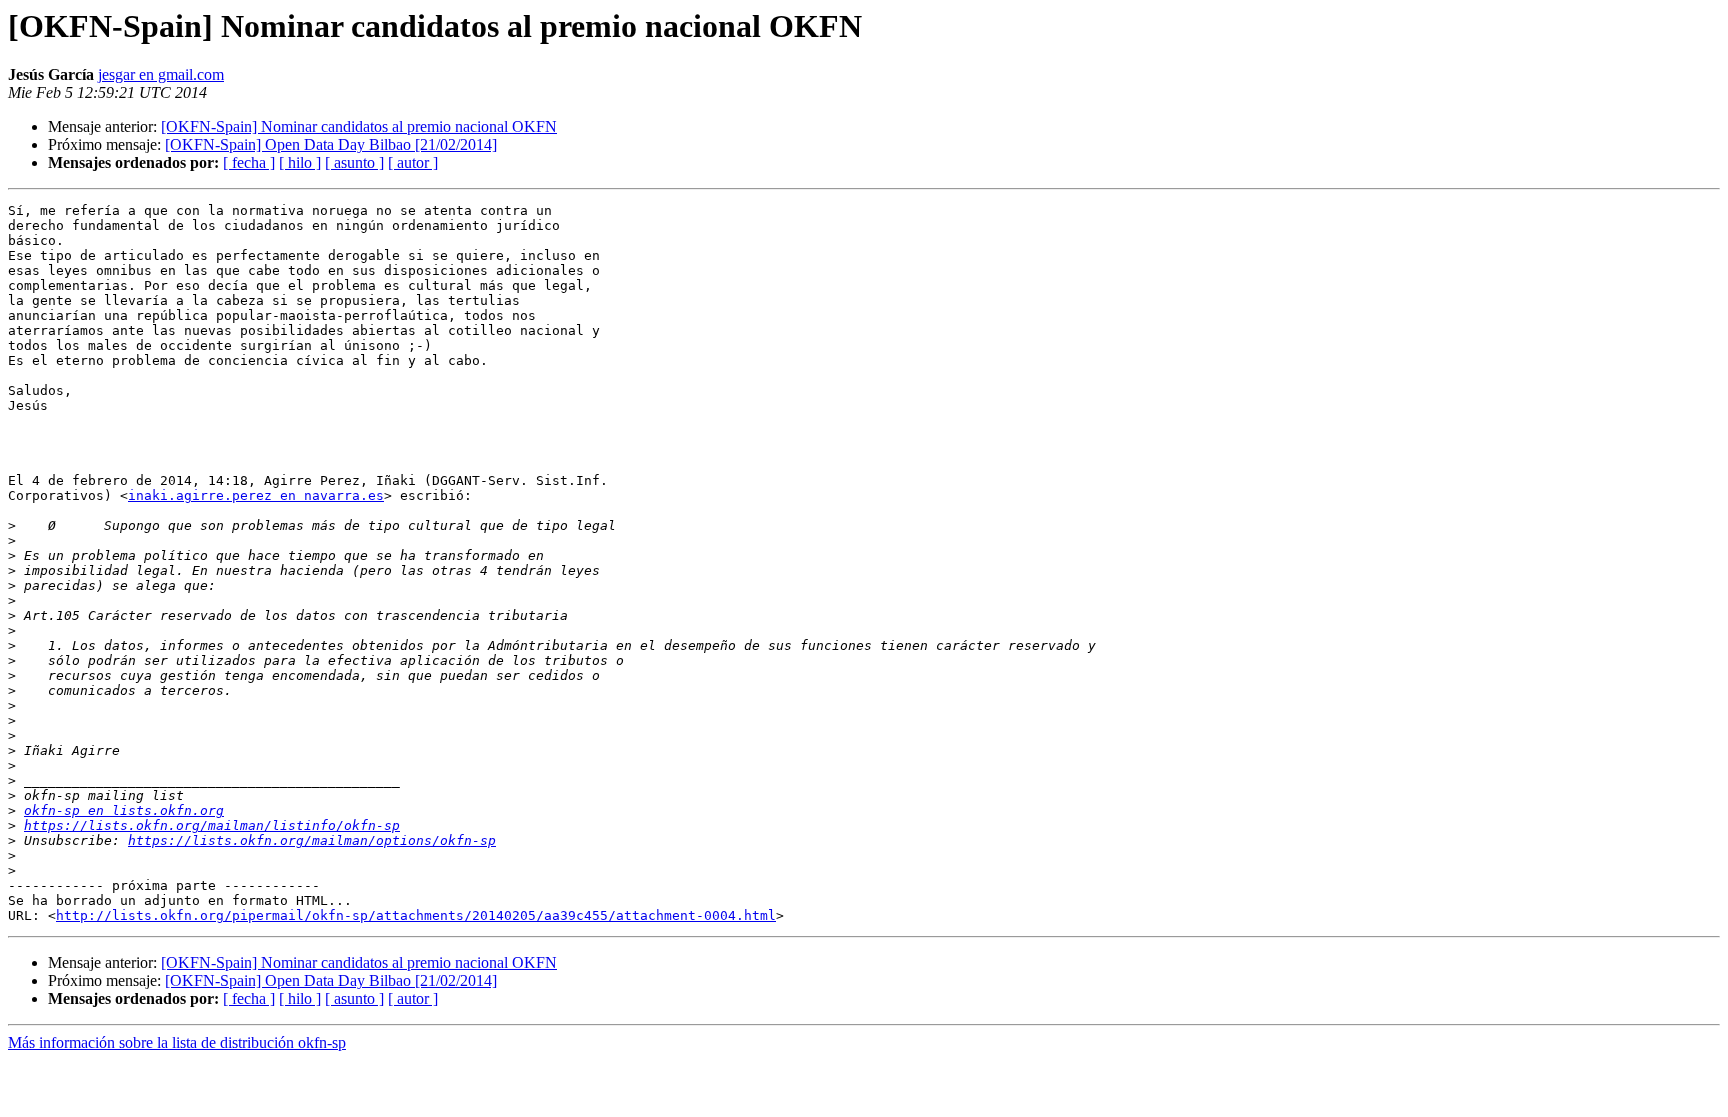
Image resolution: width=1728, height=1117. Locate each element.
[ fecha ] (249, 162)
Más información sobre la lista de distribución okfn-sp (177, 1042)
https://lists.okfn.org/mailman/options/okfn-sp (312, 840)
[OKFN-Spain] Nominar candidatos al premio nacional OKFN (359, 126)
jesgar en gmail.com (161, 74)
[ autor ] (413, 162)
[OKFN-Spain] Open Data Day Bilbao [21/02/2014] (331, 144)
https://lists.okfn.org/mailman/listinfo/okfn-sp (212, 825)
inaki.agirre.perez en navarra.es (256, 495)
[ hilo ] (300, 162)
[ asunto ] (354, 162)
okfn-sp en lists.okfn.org (124, 810)
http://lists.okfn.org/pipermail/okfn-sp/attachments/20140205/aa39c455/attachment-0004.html (416, 915)
